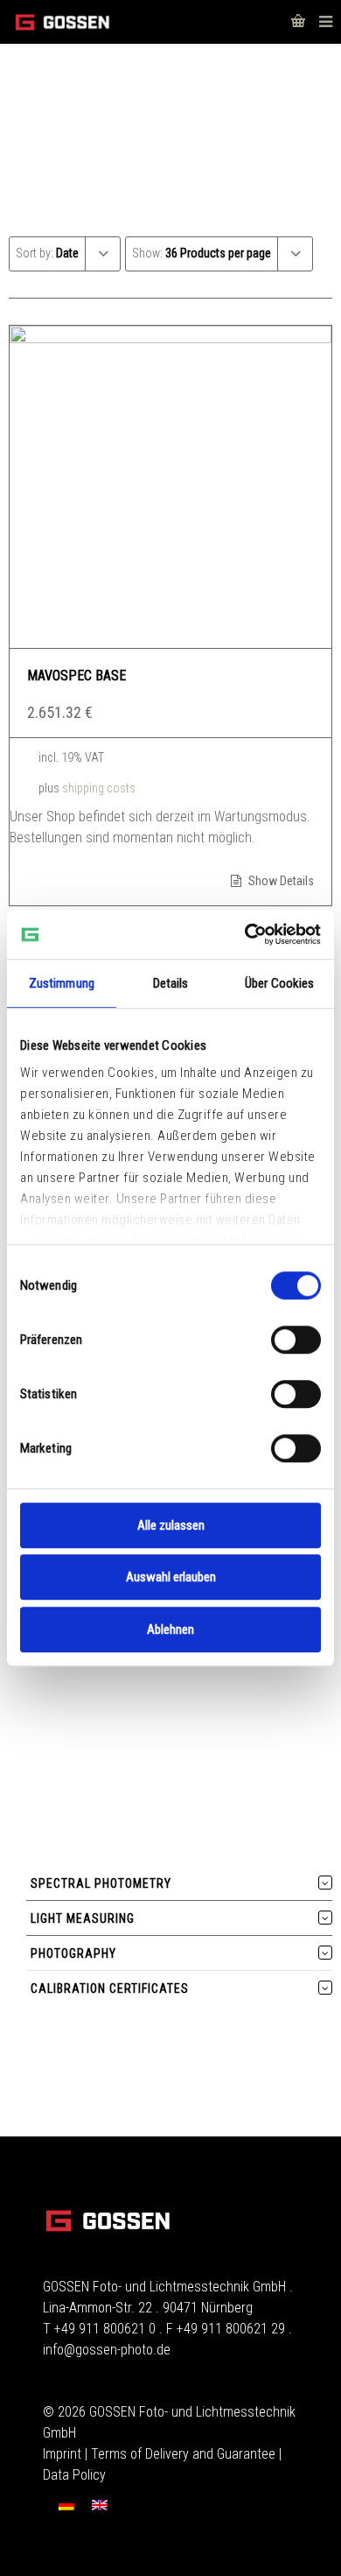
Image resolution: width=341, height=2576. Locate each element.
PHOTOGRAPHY (73, 1953)
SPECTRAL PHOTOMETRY (101, 1883)
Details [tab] (171, 983)
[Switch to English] (100, 2505)
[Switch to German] (66, 2505)
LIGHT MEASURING (83, 1918)
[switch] (296, 1340)
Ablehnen (170, 1629)
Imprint (62, 2454)
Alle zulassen (171, 1525)
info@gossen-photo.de (107, 2350)
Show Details (280, 881)
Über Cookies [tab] (279, 983)
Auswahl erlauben (171, 1577)
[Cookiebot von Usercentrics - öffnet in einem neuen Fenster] (245, 934)
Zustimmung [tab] (62, 983)
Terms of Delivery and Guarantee (183, 2454)
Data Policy (74, 2475)
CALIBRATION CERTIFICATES (110, 1988)
